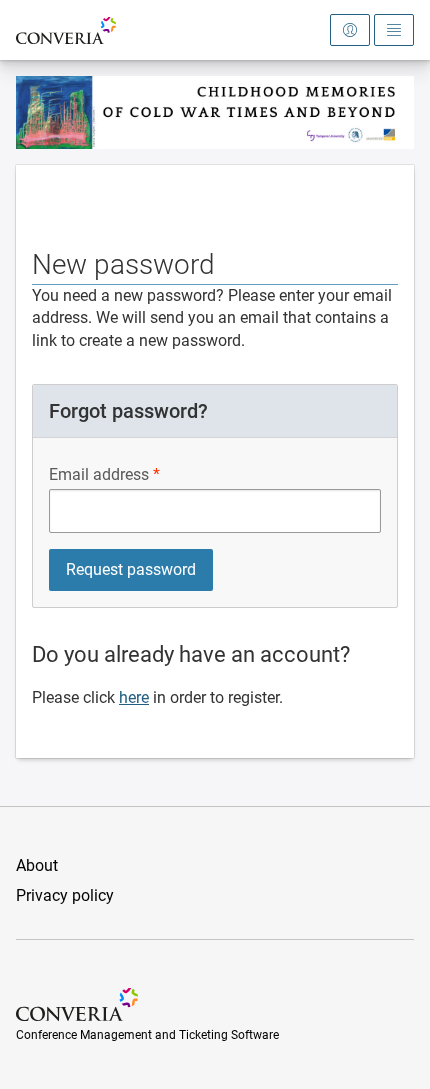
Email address (99, 474)
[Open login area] (350, 30)
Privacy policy (65, 895)
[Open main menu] (394, 30)
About (37, 865)
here (134, 697)
